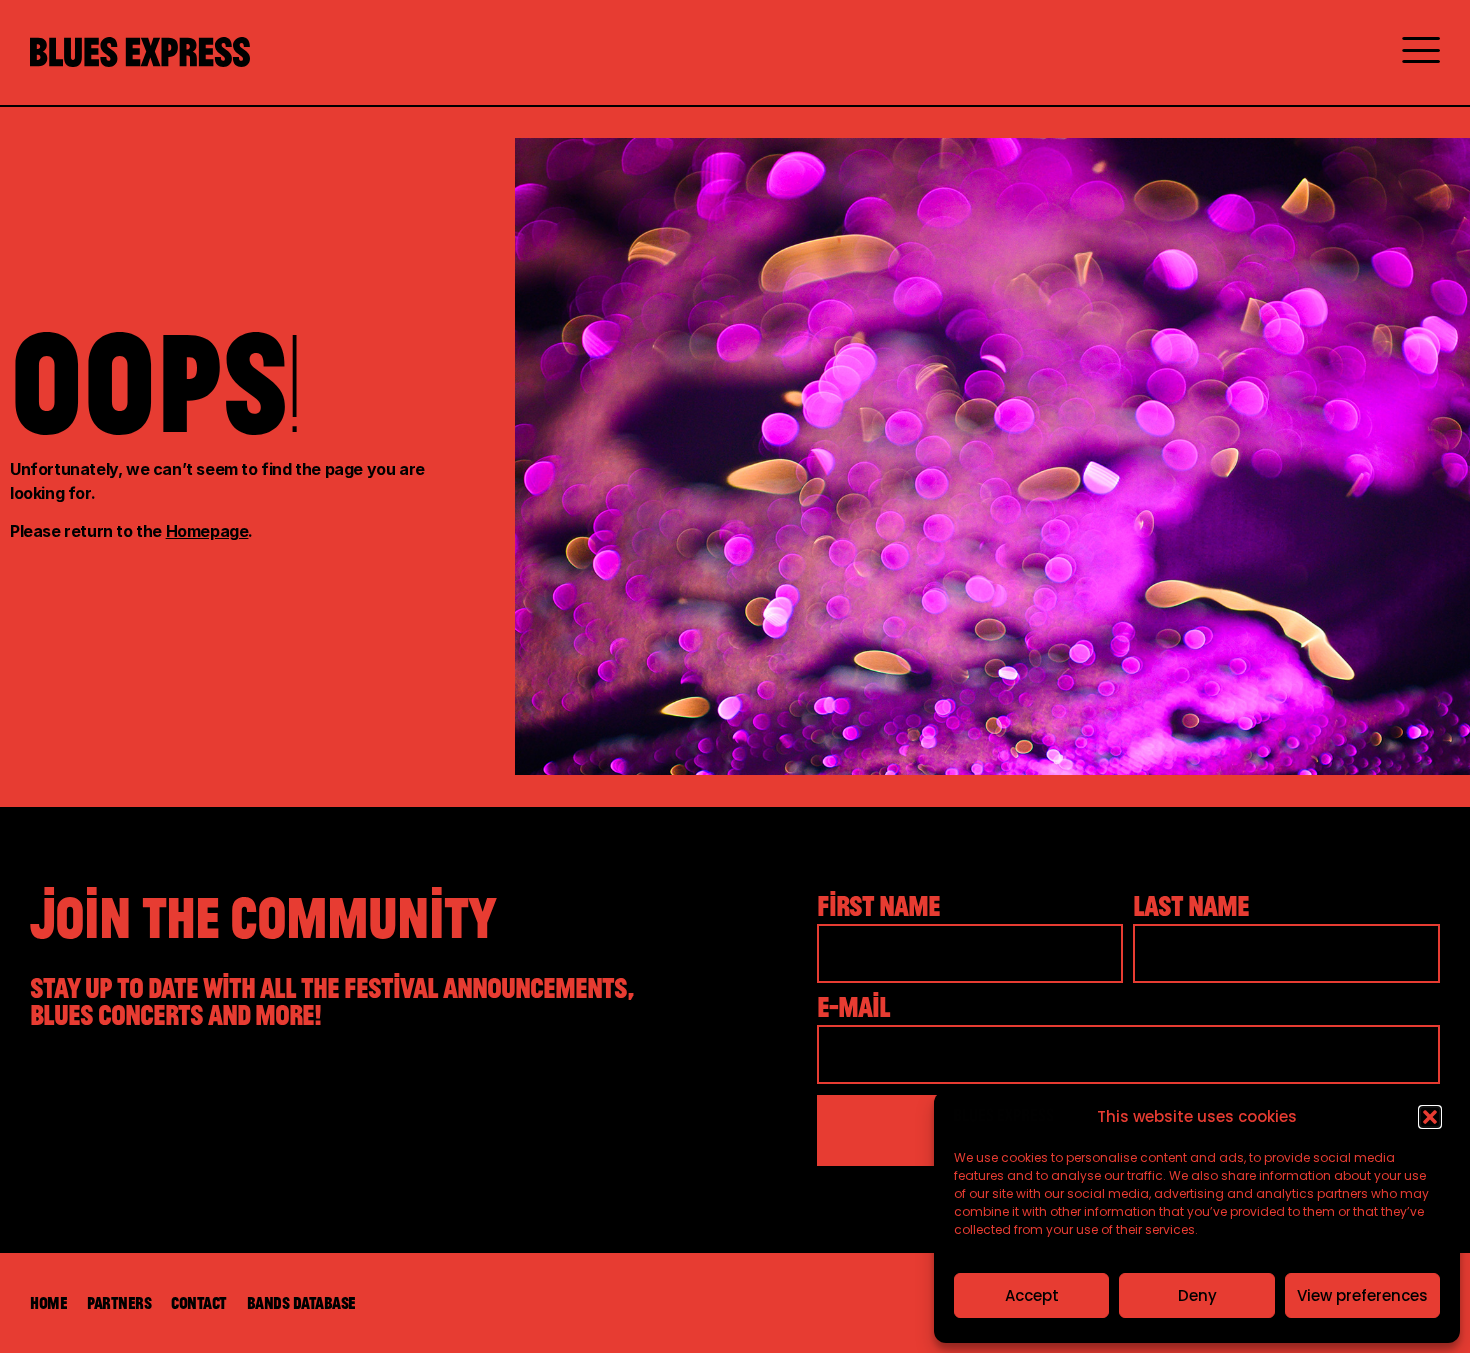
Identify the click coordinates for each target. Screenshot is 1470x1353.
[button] (1430, 1117)
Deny (1197, 1295)
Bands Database (301, 1302)
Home (48, 1302)
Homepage (207, 531)
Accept (1032, 1295)
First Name (878, 907)
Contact (199, 1302)
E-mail (853, 1008)
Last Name (1191, 907)
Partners (119, 1302)
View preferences (1362, 1295)
